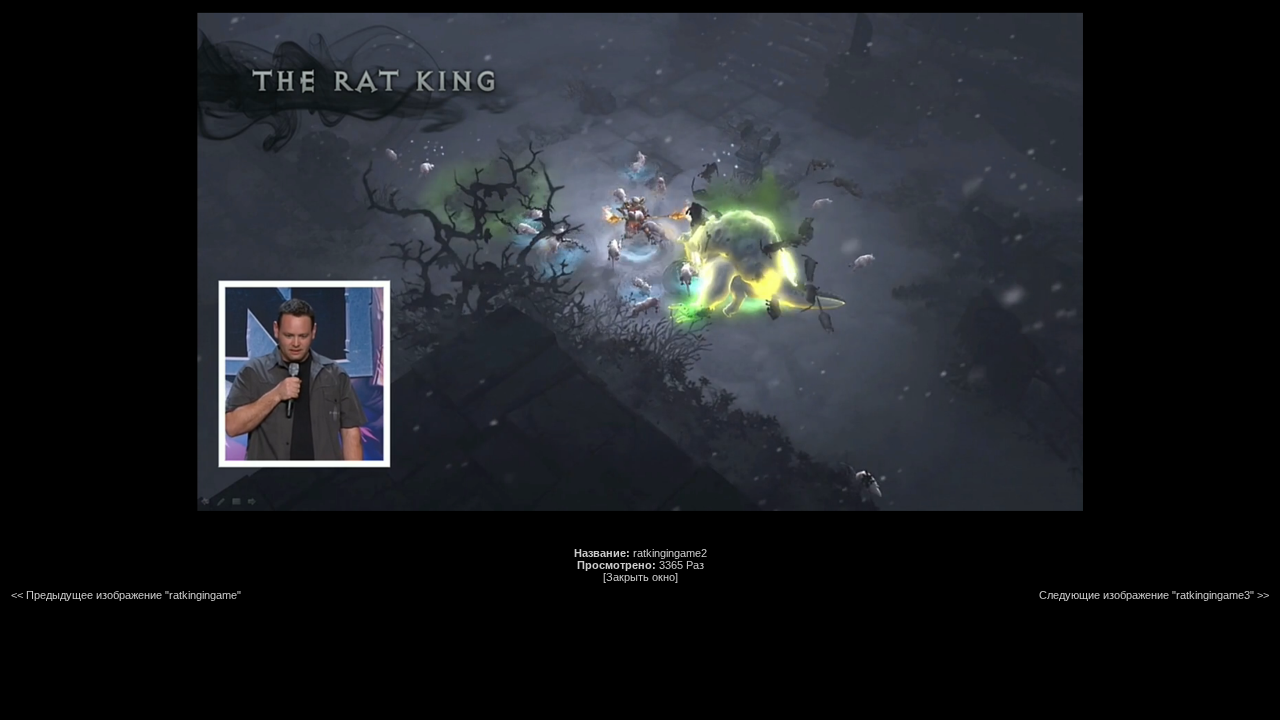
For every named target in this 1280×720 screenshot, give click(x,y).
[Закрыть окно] (640, 577)
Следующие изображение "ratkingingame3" (1146, 595)
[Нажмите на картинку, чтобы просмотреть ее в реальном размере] (640, 507)
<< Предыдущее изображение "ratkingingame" (126, 595)
